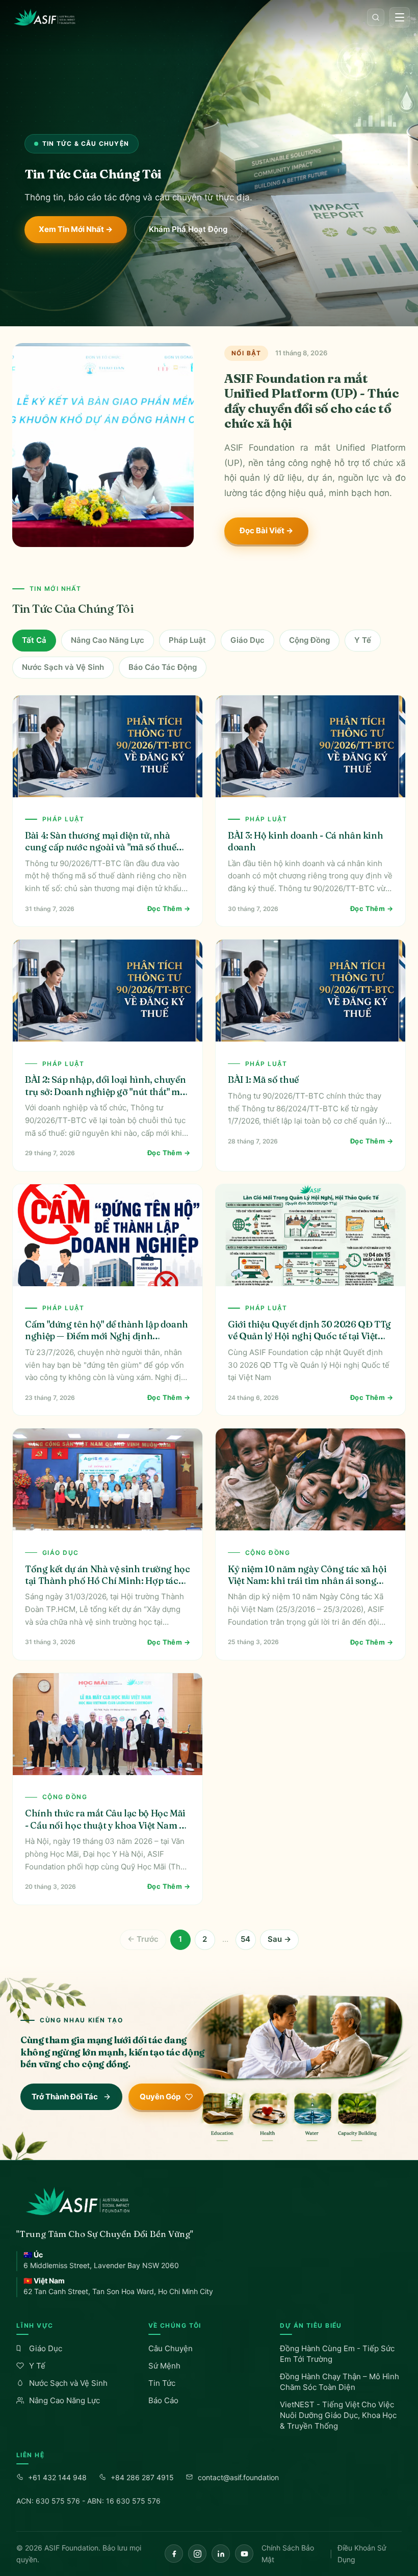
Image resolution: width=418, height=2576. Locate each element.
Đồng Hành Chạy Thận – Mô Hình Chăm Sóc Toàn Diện (339, 2382)
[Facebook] (174, 2554)
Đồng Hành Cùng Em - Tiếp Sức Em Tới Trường (337, 2354)
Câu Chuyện (171, 2348)
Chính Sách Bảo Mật (288, 2554)
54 (245, 1939)
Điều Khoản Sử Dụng (362, 2554)
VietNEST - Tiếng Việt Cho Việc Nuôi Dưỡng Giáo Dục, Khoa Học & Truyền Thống (338, 2415)
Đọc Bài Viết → (266, 530)
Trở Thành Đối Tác (65, 2097)
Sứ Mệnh (164, 2366)
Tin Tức (162, 2383)
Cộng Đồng (309, 640)
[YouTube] (244, 2554)
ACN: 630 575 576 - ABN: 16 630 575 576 (88, 2501)
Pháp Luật (187, 640)
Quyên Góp (160, 2097)
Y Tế (363, 640)
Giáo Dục (247, 640)
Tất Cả (34, 640)
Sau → (279, 1939)
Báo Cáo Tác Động (163, 667)
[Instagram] (197, 2554)
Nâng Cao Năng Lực (108, 640)
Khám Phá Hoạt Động (188, 229)
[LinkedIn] (221, 2554)
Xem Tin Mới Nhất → (76, 229)
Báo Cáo (163, 2400)
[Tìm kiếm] (376, 17)
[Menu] (400, 17)
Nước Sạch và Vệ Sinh (63, 667)
